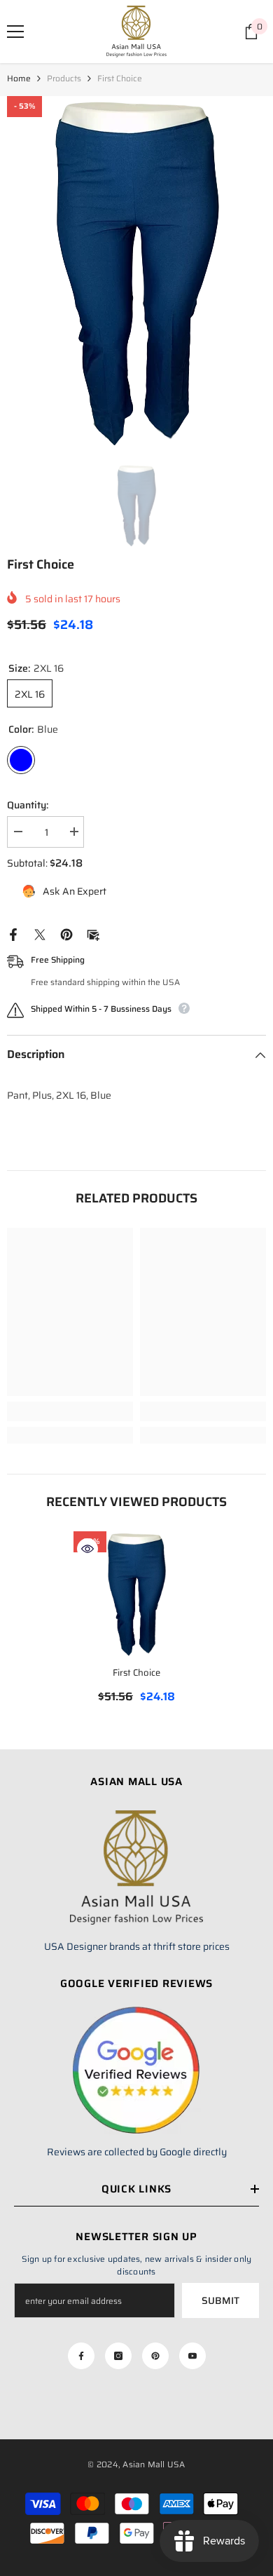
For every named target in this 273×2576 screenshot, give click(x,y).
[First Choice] (136, 1594)
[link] (70, 1411)
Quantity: (28, 805)
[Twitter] (40, 933)
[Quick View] (87, 1549)
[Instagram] (118, 2356)
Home (19, 78)
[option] (136, 273)
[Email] (93, 933)
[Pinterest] (66, 933)
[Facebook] (13, 933)
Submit (220, 2300)
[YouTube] (192, 2356)
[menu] (15, 32)
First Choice (136, 1673)
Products (64, 78)
